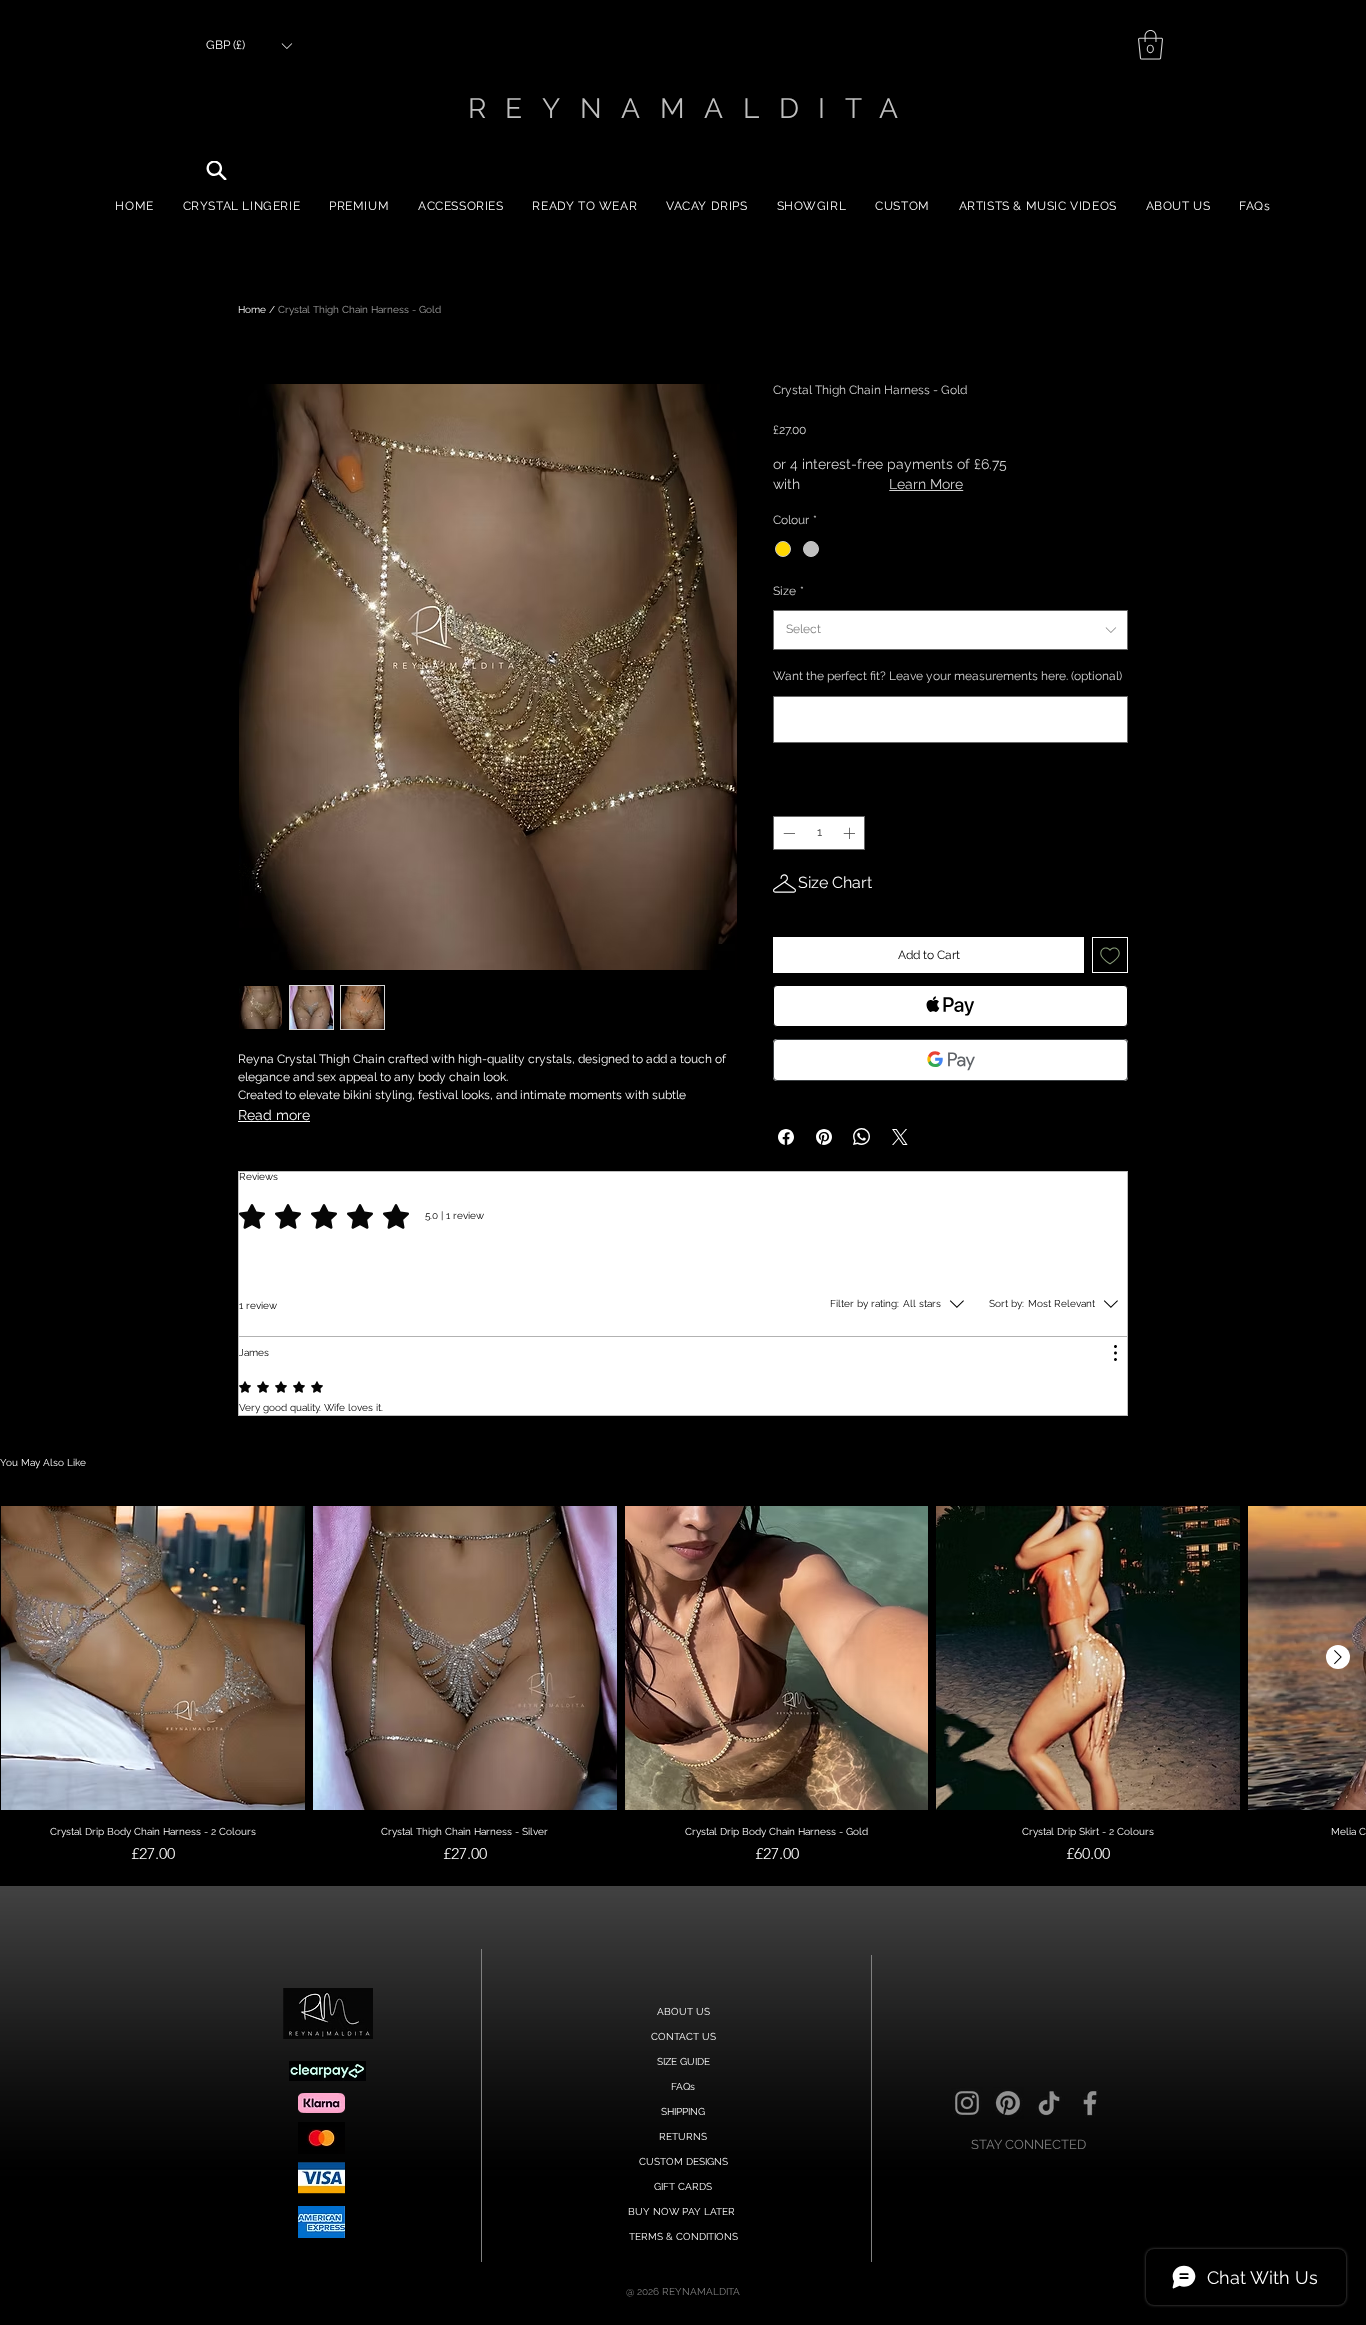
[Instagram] (967, 2103)
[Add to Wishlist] (1110, 955)
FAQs (683, 2086)
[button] (248, 45)
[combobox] (950, 630)
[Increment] (851, 833)
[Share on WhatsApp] (862, 1137)
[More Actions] (1115, 1353)
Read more (274, 1115)
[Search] (216, 170)
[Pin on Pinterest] (824, 1137)
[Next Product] (1338, 1657)
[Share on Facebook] (786, 1137)
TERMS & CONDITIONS (683, 2236)
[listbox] (248, 45)
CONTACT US (683, 2036)
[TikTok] (1049, 2103)
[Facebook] (1090, 2103)
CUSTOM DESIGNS (683, 2161)
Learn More (926, 484)
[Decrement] (787, 833)
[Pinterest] (1008, 2103)
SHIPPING (683, 2111)
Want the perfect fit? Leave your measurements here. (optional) (947, 676)
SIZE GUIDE (683, 2061)
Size (788, 591)
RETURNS (683, 2136)
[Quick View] (153, 1658)
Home (252, 309)
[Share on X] (900, 1137)
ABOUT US (683, 2011)
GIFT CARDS (683, 2186)
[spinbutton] (819, 833)
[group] (683, 1712)
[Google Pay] (950, 1060)
